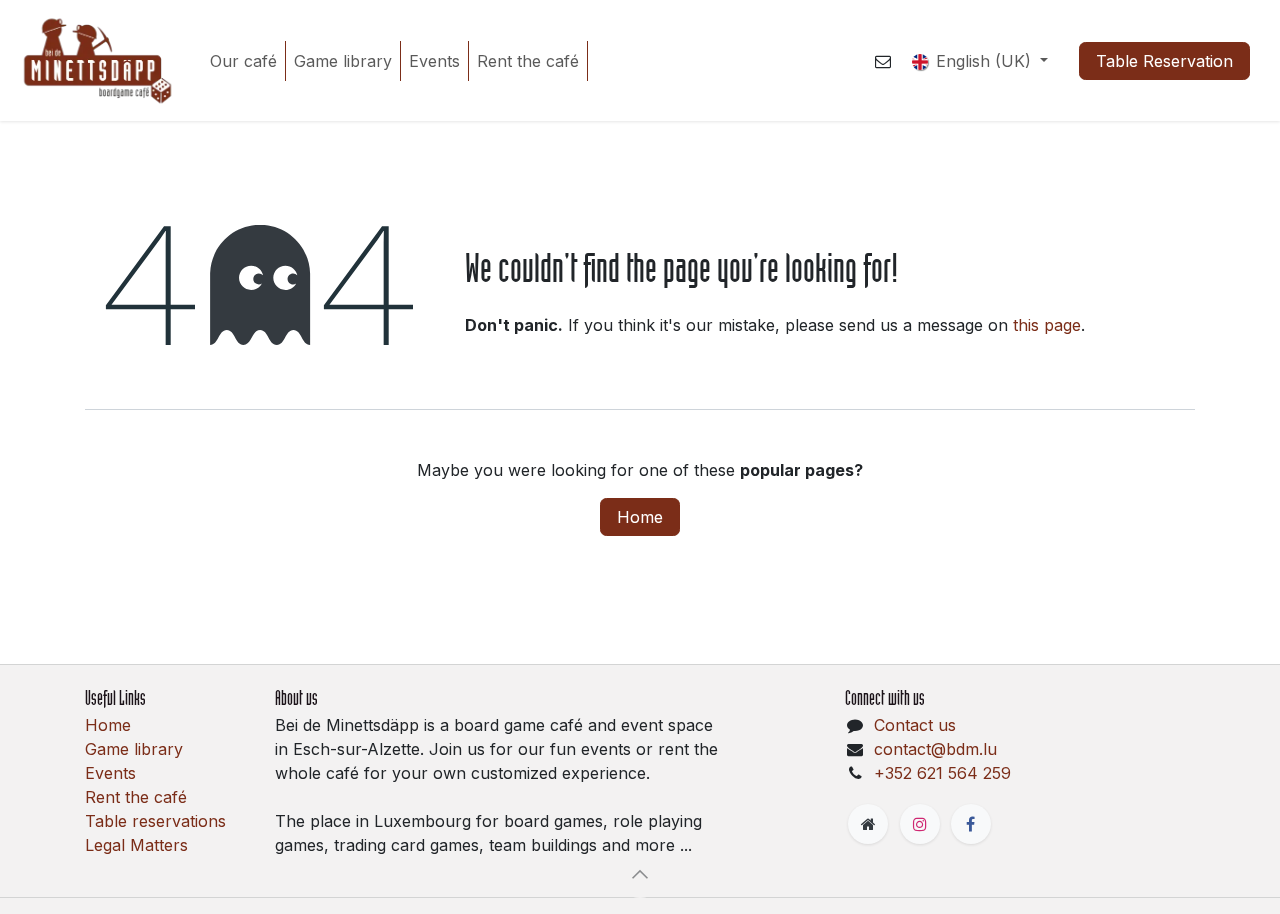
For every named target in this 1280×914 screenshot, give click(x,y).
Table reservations (155, 821)
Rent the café (136, 797)
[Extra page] (868, 824)
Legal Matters (136, 845)
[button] (640, 874)
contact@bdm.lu (935, 749)
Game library (134, 749)
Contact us (915, 725)
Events (110, 773)
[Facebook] (971, 824)
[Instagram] (920, 824)
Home (640, 517)
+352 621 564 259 (942, 773)
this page (1047, 325)
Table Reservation (1164, 61)
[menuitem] (244, 61)
